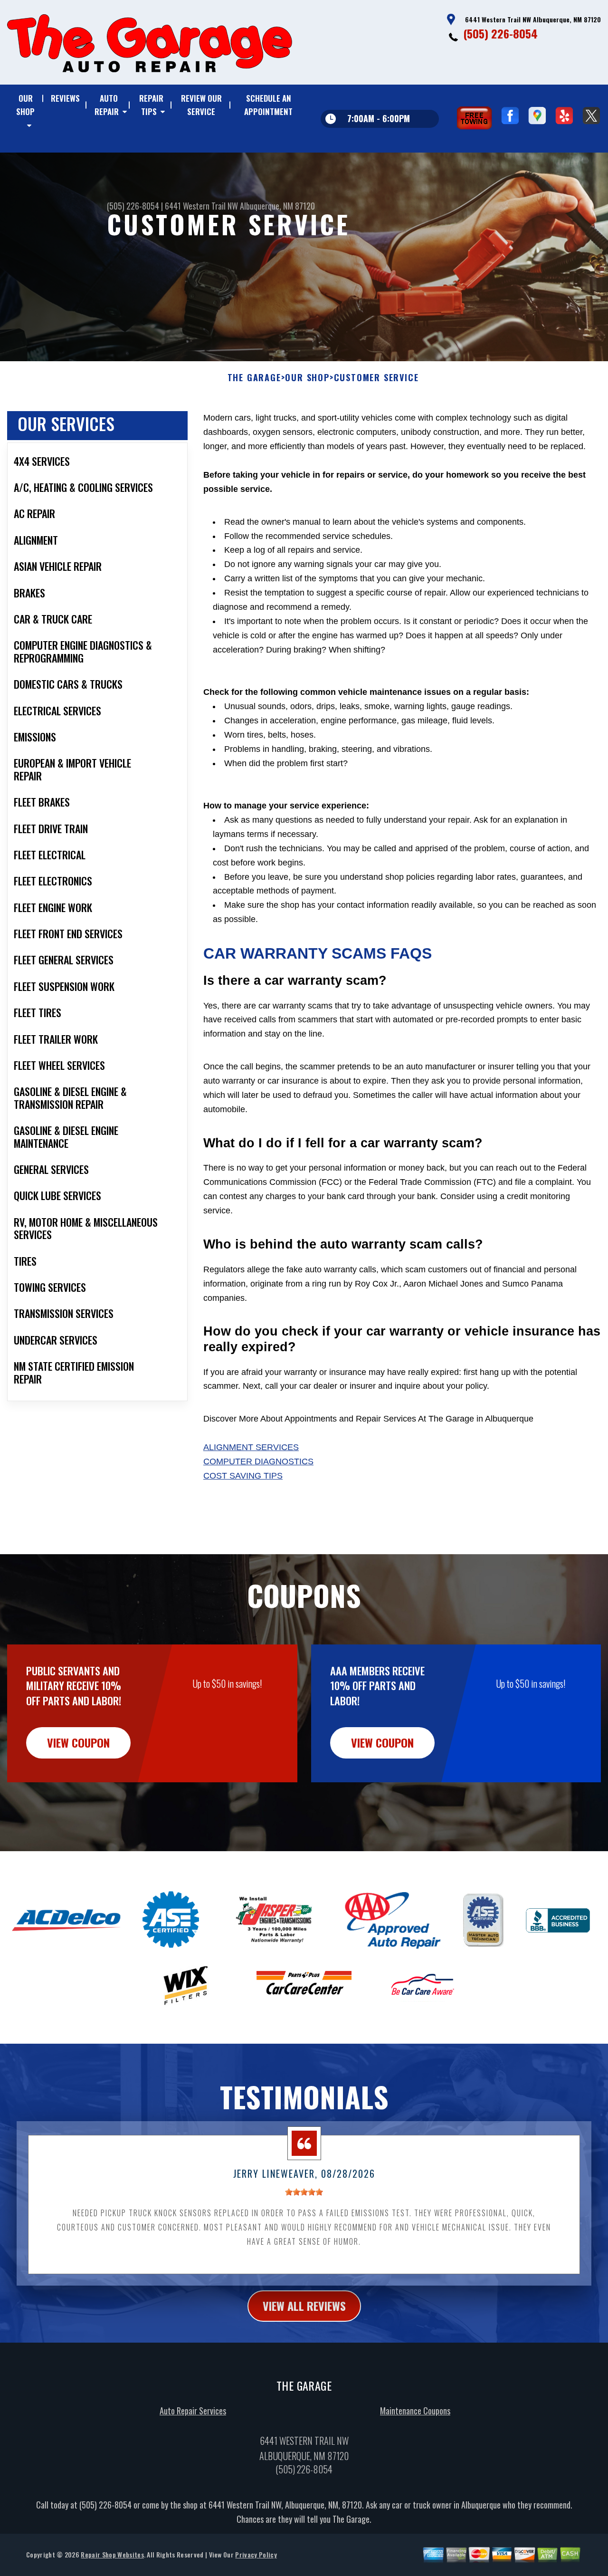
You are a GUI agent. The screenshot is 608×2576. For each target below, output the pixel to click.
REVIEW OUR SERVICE (201, 105)
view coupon (78, 1742)
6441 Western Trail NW (201, 206)
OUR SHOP (25, 105)
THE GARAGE (254, 378)
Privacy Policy (256, 2554)
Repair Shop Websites (112, 2554)
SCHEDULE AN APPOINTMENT (268, 105)
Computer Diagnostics (258, 1461)
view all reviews (304, 2306)
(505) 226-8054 (500, 33)
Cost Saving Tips (243, 1476)
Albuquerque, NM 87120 (277, 206)
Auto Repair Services (193, 2411)
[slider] (304, 2192)
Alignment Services (251, 1447)
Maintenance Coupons (415, 2411)
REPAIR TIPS (151, 105)
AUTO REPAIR (107, 105)
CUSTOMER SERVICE (376, 378)
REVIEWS (65, 98)
